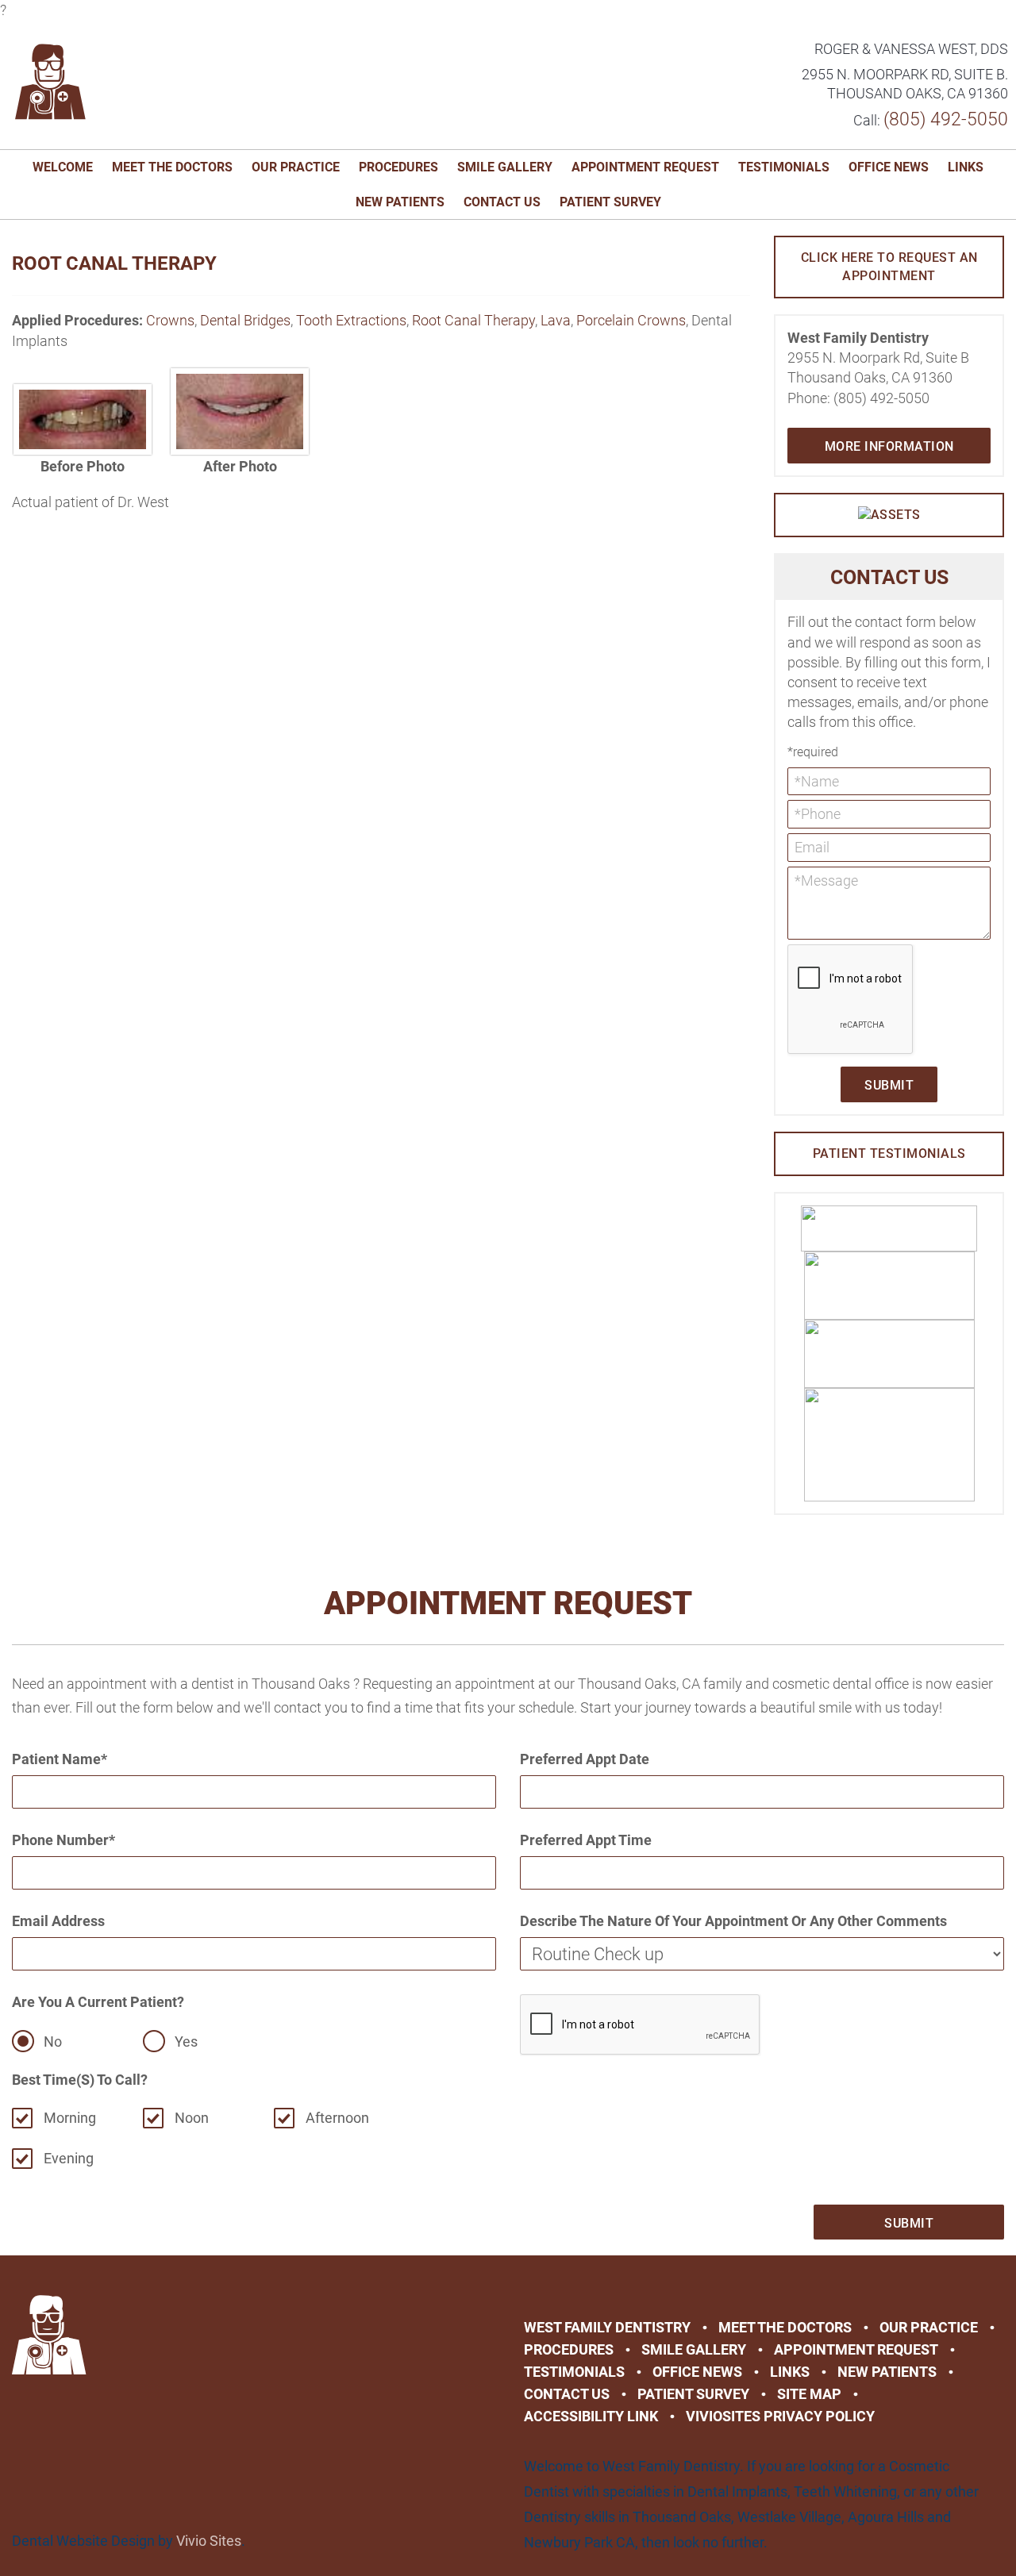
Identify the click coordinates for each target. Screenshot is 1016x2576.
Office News (889, 167)
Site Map (809, 2394)
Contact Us (502, 202)
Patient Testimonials (889, 1153)
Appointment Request (645, 167)
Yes (186, 2042)
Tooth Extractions (351, 320)
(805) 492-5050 (946, 119)
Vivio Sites (209, 2541)
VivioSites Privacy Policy (780, 2416)
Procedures (398, 167)
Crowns (170, 320)
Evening (69, 2158)
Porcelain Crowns (631, 320)
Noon (192, 2118)
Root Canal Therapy (473, 320)
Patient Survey (610, 202)
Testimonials (784, 167)
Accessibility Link (591, 2416)
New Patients (400, 202)
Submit (889, 1085)
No (53, 2042)
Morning (70, 2118)
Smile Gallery (505, 167)
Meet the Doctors (172, 167)
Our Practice (296, 167)
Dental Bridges (245, 320)
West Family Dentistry (607, 2327)
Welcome (63, 167)
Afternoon (337, 2118)
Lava (556, 320)
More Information (889, 446)
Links (966, 167)
